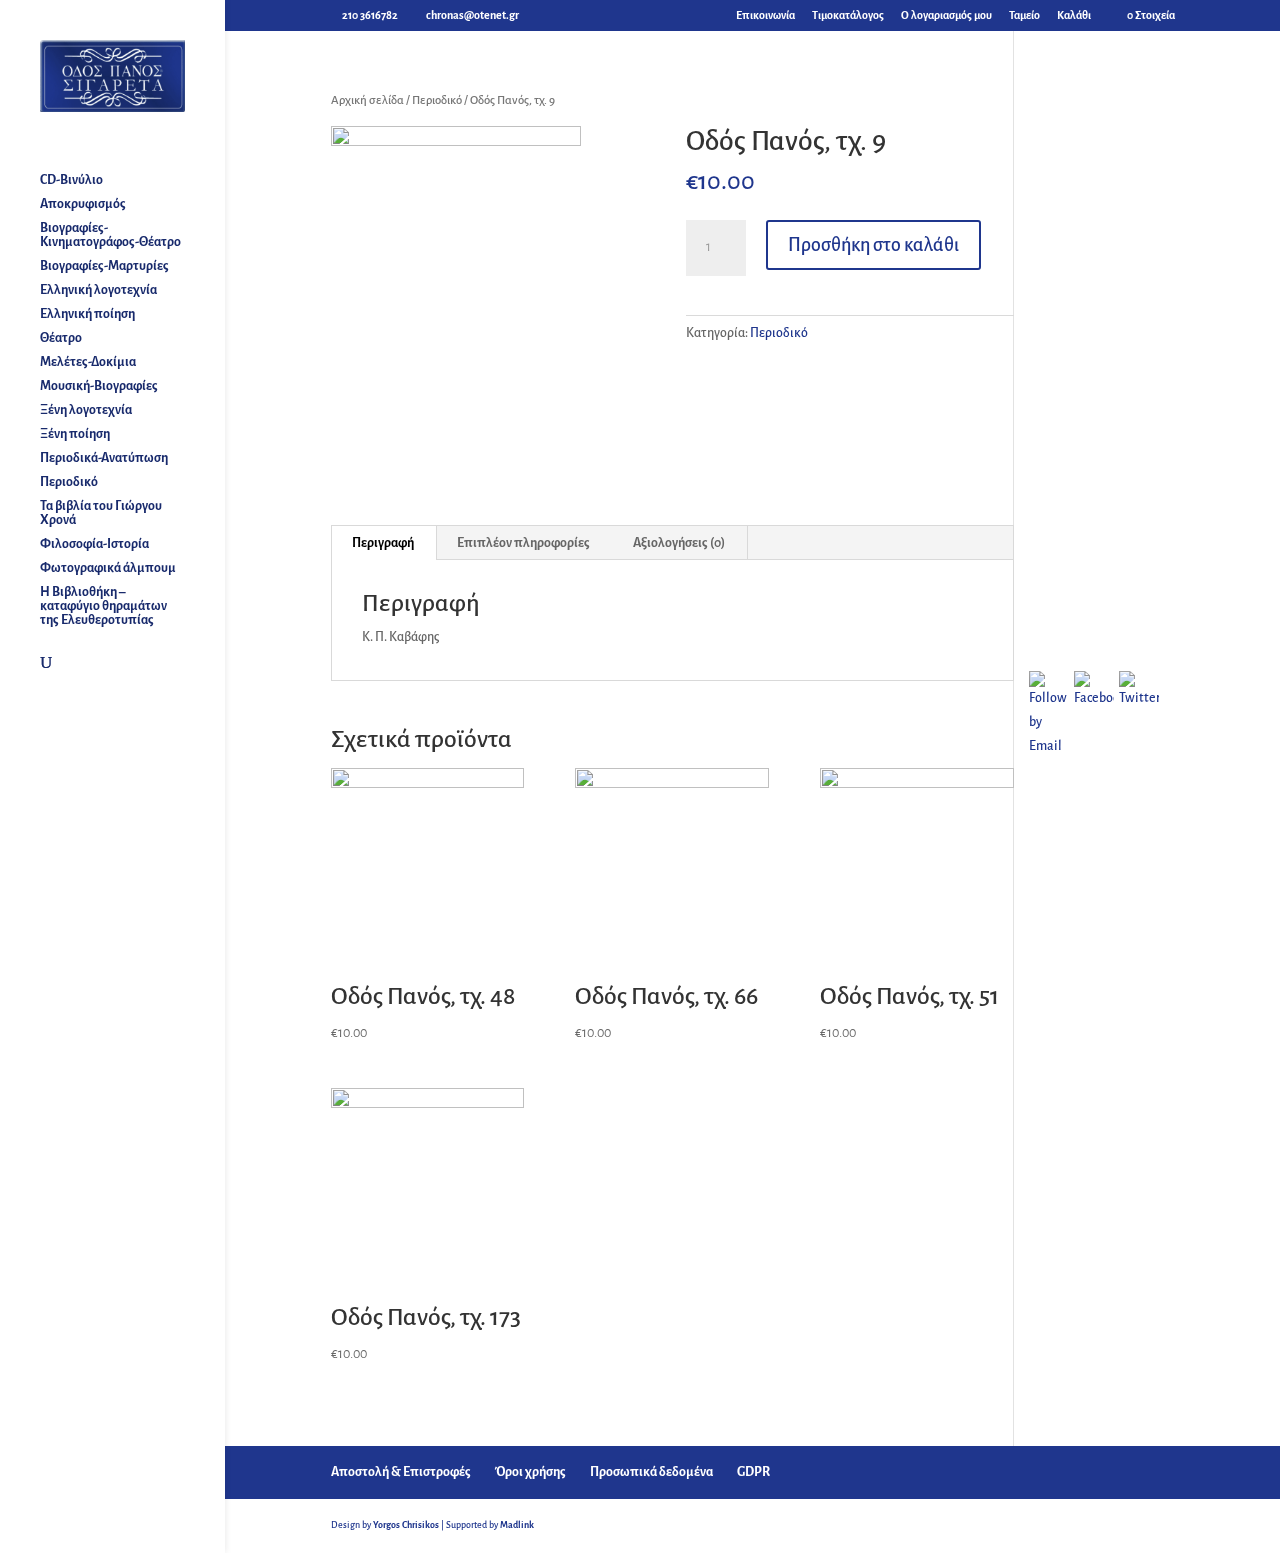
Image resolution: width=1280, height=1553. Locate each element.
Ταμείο (1024, 15)
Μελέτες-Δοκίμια (88, 362)
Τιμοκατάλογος (848, 15)
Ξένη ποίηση (75, 434)
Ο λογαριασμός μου (946, 15)
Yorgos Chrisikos (406, 1525)
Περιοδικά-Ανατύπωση (104, 458)
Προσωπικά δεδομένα (651, 1472)
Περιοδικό (69, 482)
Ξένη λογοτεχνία (86, 410)
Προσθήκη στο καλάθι (873, 245)
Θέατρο (61, 338)
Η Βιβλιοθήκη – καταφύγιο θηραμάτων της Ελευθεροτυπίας (103, 606)
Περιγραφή (383, 543)
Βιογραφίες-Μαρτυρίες (104, 266)
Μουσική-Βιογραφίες (99, 386)
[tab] (383, 543)
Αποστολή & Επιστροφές (401, 1472)
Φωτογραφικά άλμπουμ (108, 568)
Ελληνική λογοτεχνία (98, 290)
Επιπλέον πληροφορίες (523, 543)
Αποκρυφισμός (83, 204)
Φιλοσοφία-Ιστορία (94, 544)
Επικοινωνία (765, 15)
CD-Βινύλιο (71, 180)
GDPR (753, 1472)
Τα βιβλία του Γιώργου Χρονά (101, 513)
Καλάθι (1074, 15)
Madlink (517, 1525)
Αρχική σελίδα (367, 100)
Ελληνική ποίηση (87, 314)
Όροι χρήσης (530, 1472)
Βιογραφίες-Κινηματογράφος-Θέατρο (110, 235)
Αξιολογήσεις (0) (679, 543)
